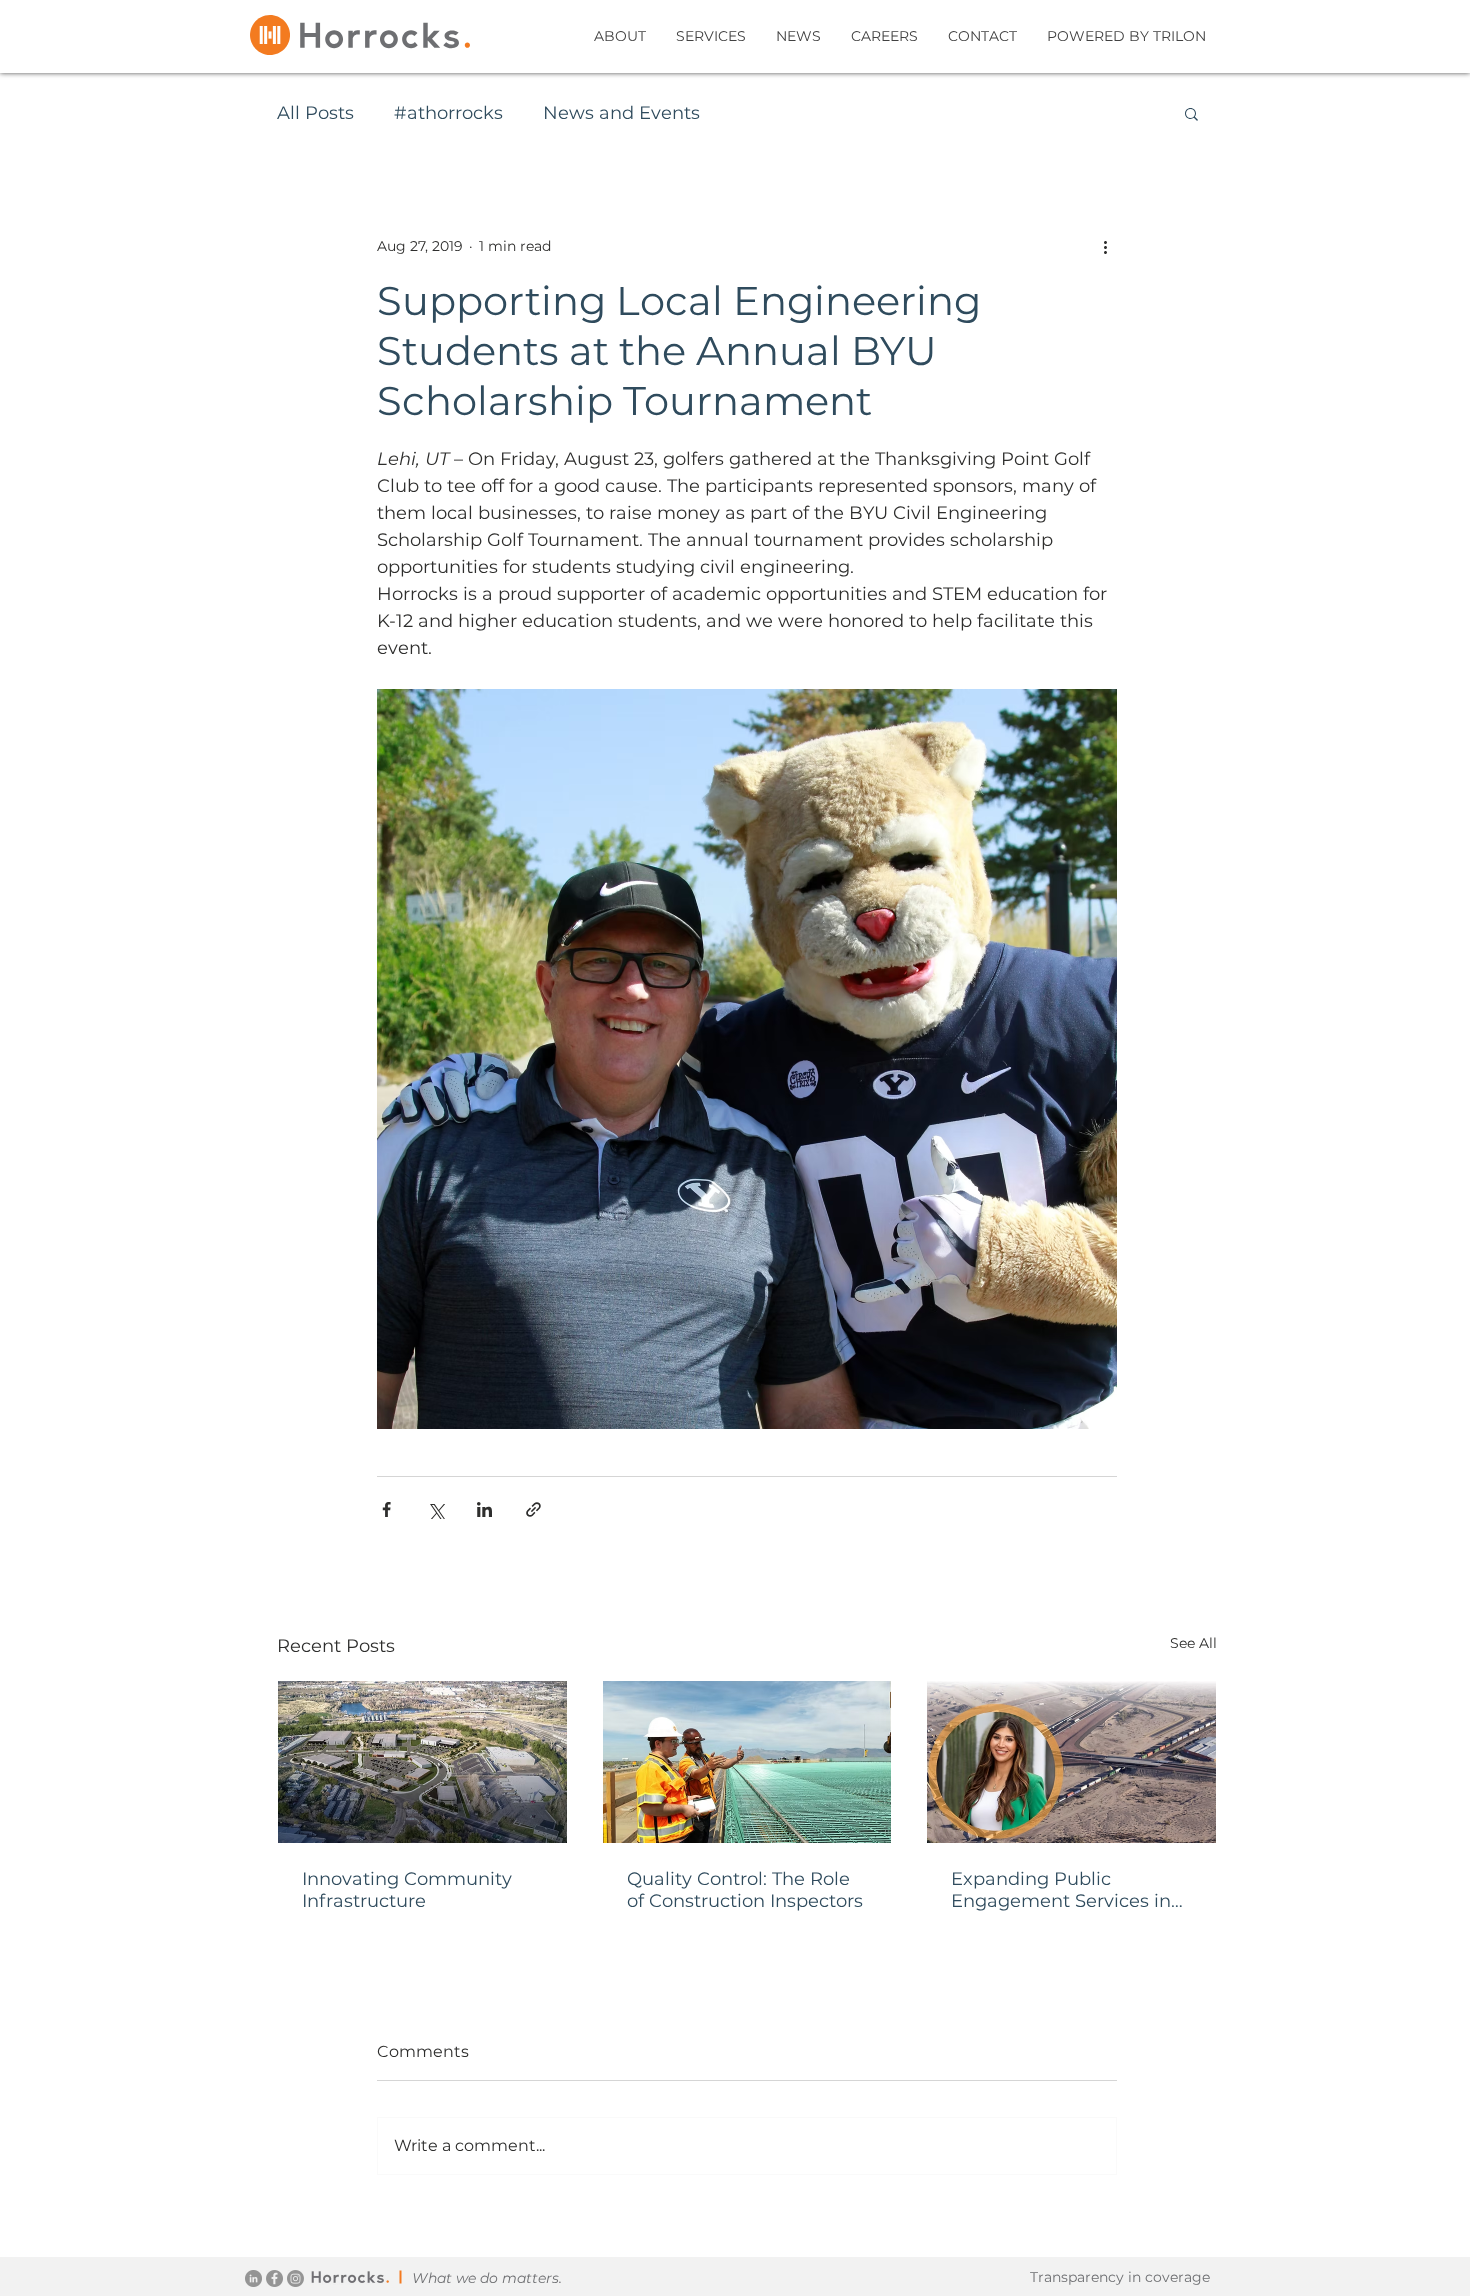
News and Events (621, 113)
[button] (1191, 113)
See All (1193, 1643)
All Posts (315, 113)
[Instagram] (295, 2278)
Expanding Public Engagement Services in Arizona (1061, 1890)
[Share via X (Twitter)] (435, 1509)
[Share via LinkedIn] (484, 1509)
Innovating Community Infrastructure (407, 1890)
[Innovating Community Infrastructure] (422, 1762)
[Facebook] (274, 2278)
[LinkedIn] (253, 2278)
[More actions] (1105, 246)
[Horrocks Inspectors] (747, 1762)
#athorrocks (448, 113)
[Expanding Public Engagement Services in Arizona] (1071, 1762)
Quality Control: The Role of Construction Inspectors (745, 1890)
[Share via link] (533, 1509)
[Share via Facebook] (386, 1509)
